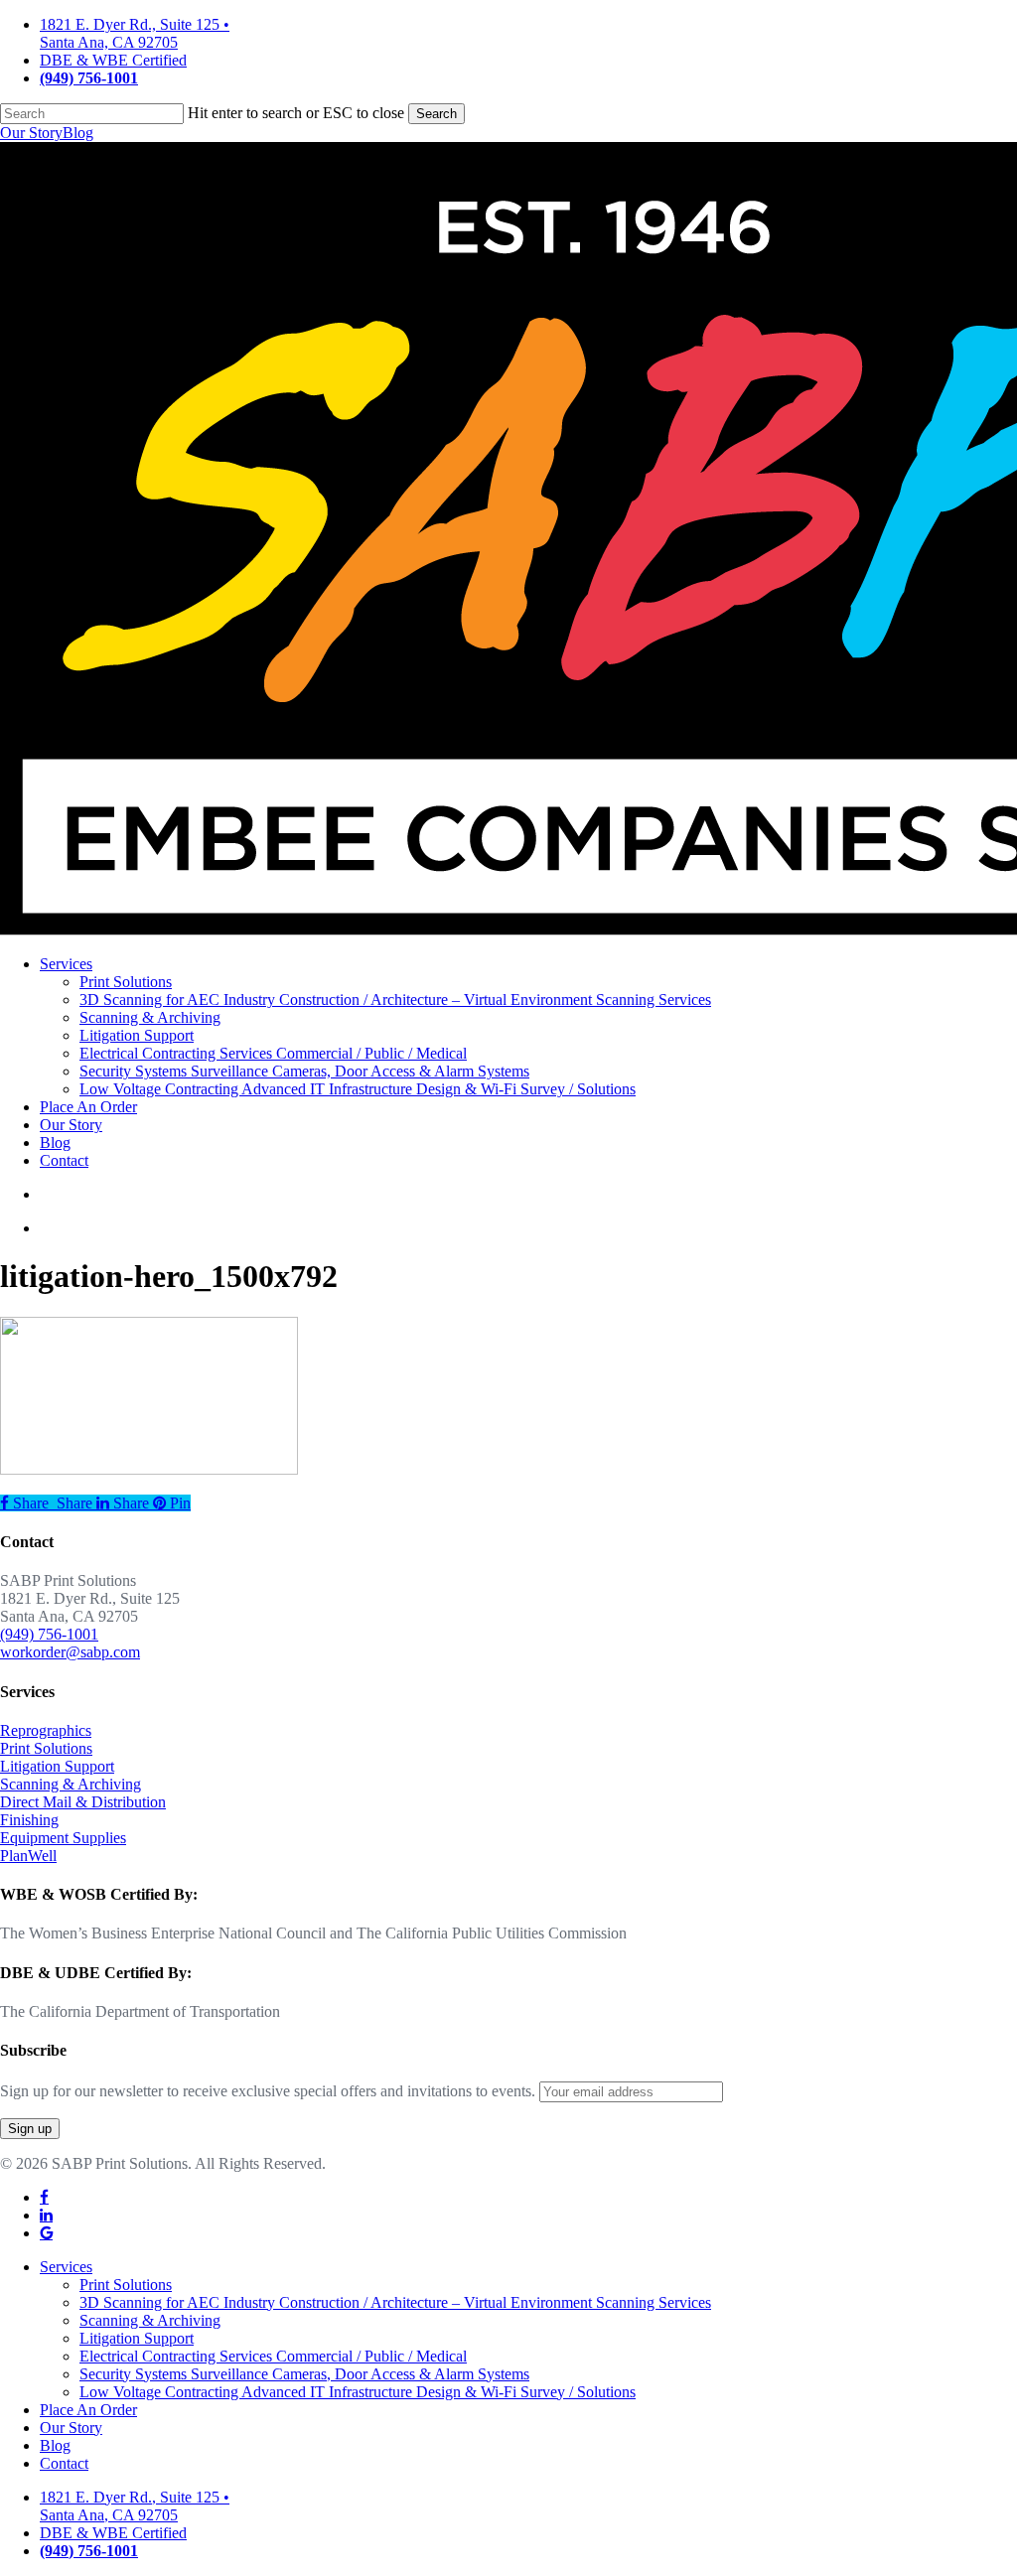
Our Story (31, 133)
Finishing (29, 1820)
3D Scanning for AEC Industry (395, 2302)
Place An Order (88, 2410)
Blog (78, 133)
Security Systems (304, 2374)
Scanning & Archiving (71, 1784)
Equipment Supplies (63, 1838)
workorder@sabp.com (70, 1652)
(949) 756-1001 (49, 1634)
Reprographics (46, 1730)
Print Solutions (46, 1748)
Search (436, 114)
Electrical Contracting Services (273, 2356)
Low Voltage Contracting (358, 2392)
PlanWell (28, 1856)
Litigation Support (57, 1766)
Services (66, 2267)
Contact (64, 2463)
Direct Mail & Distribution (83, 1802)
